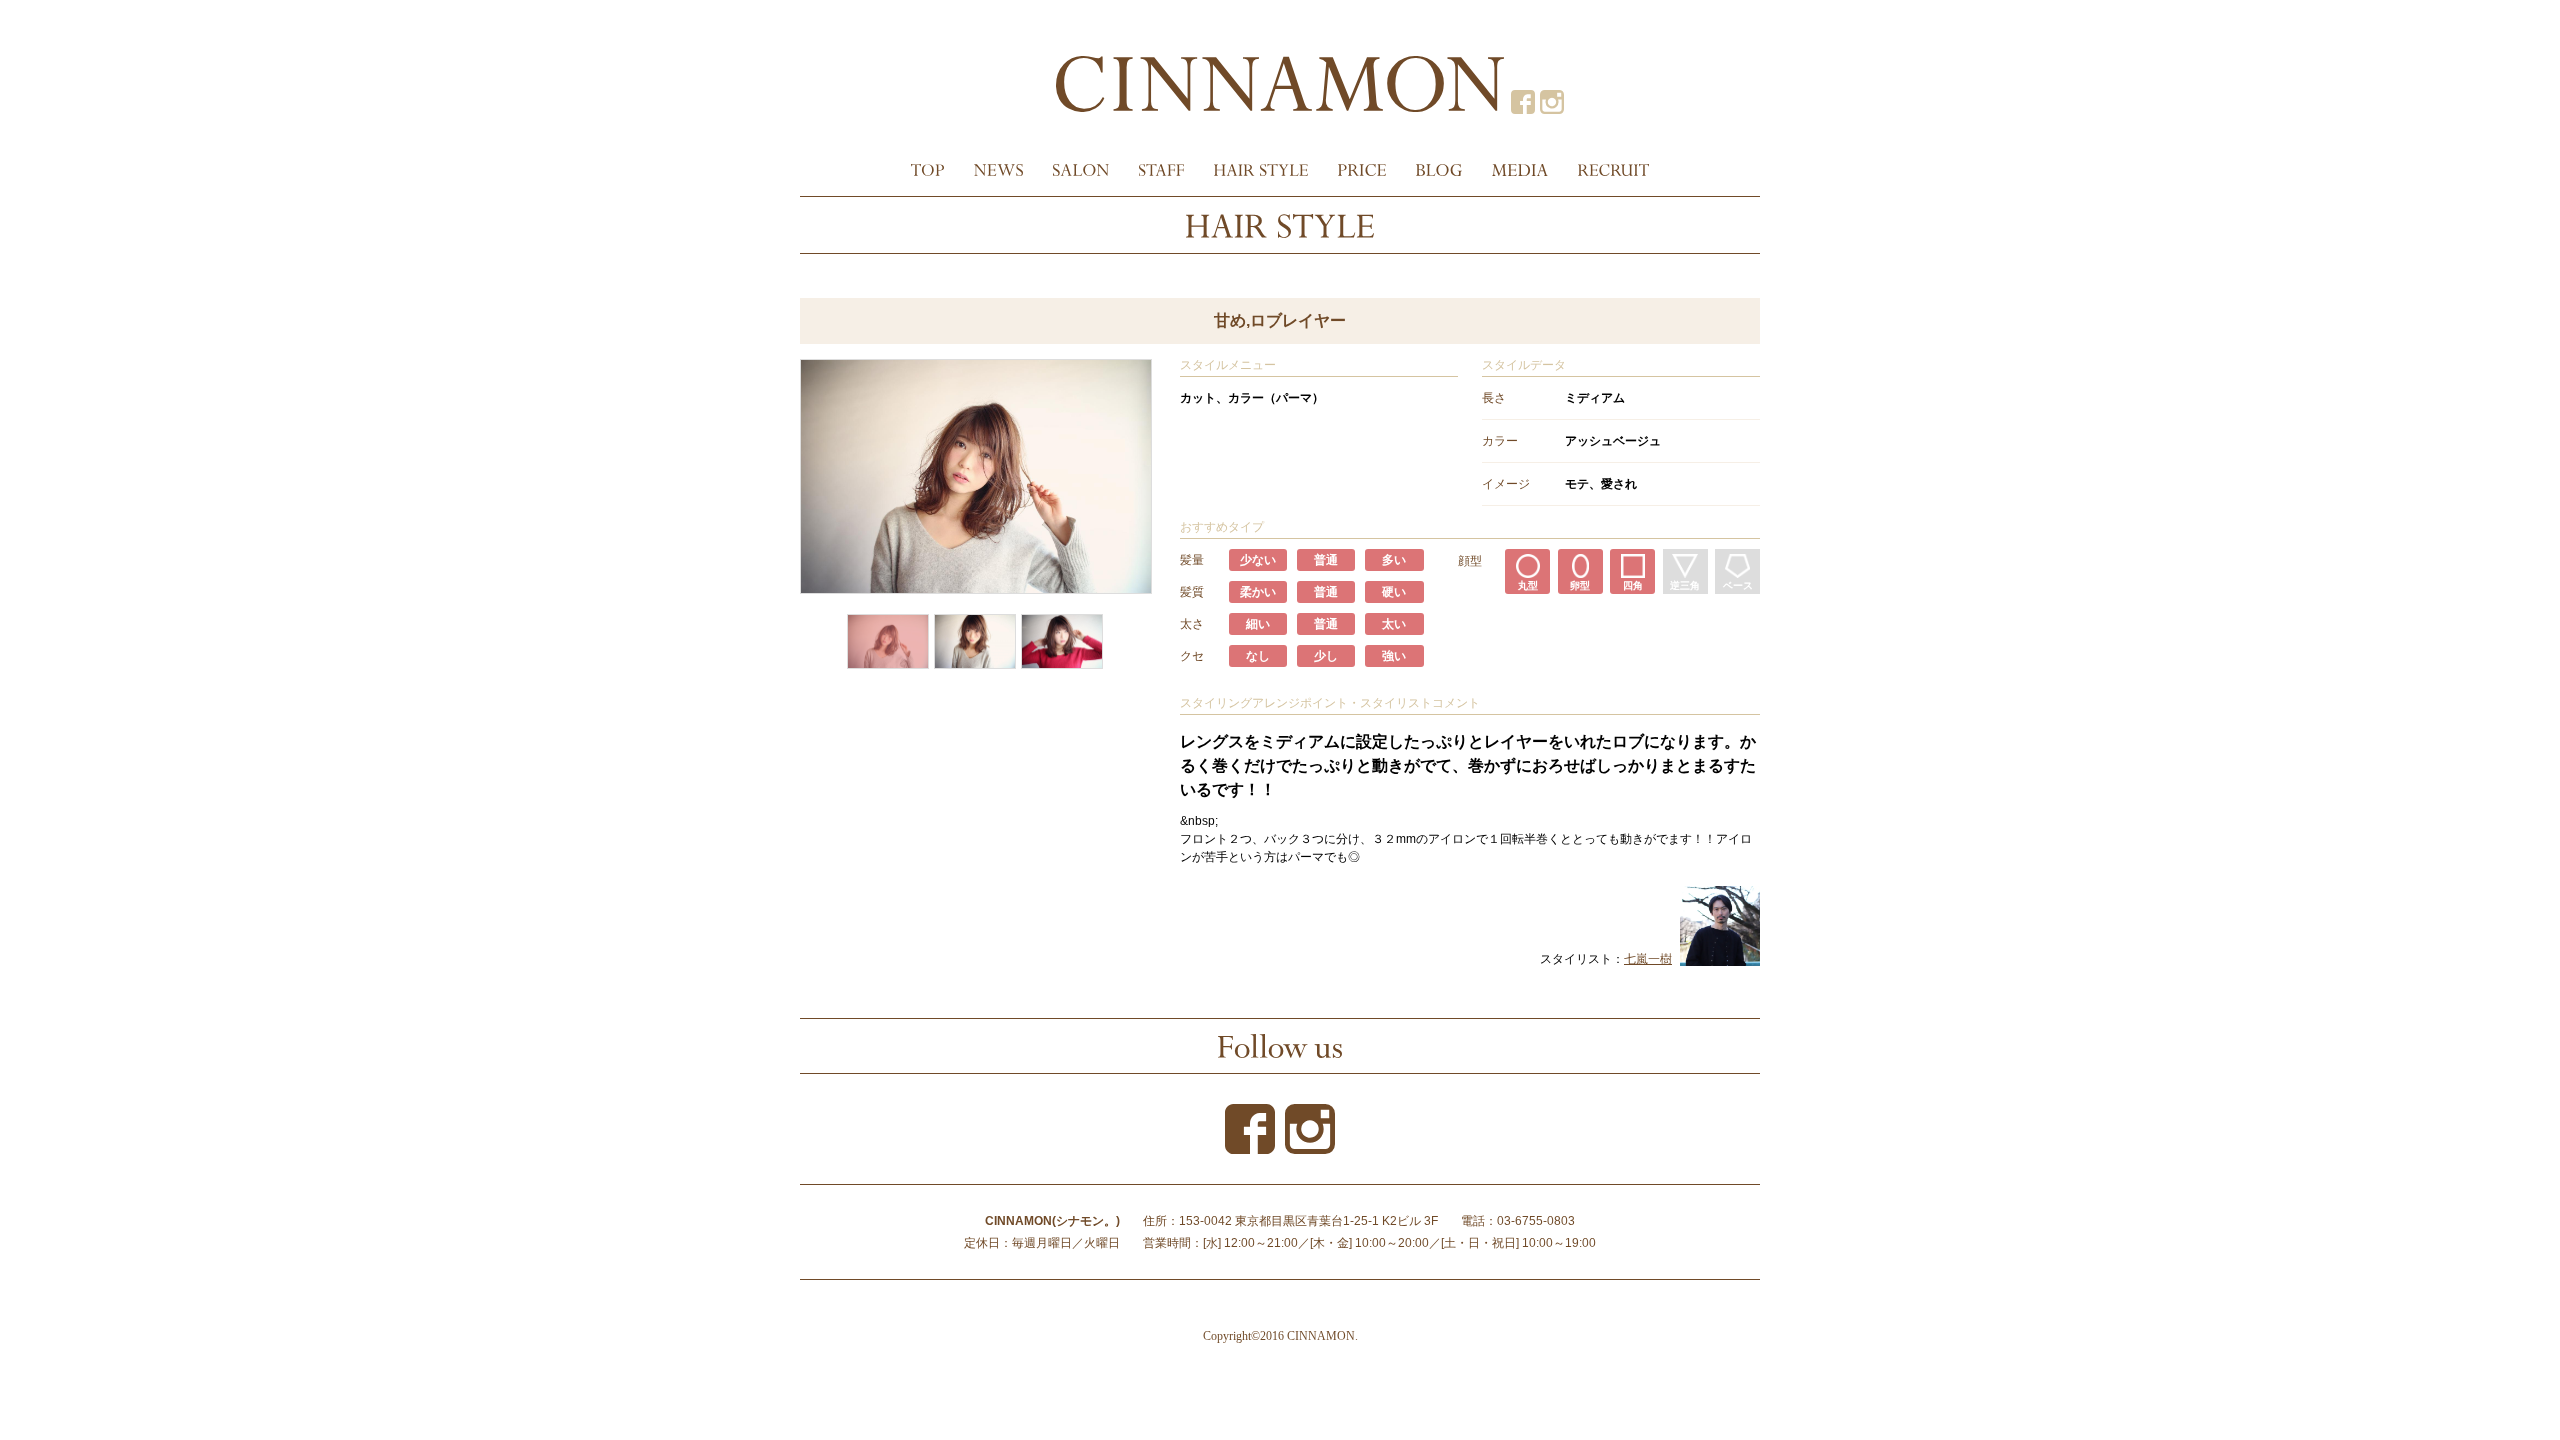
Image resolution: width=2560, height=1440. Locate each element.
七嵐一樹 (1648, 959)
